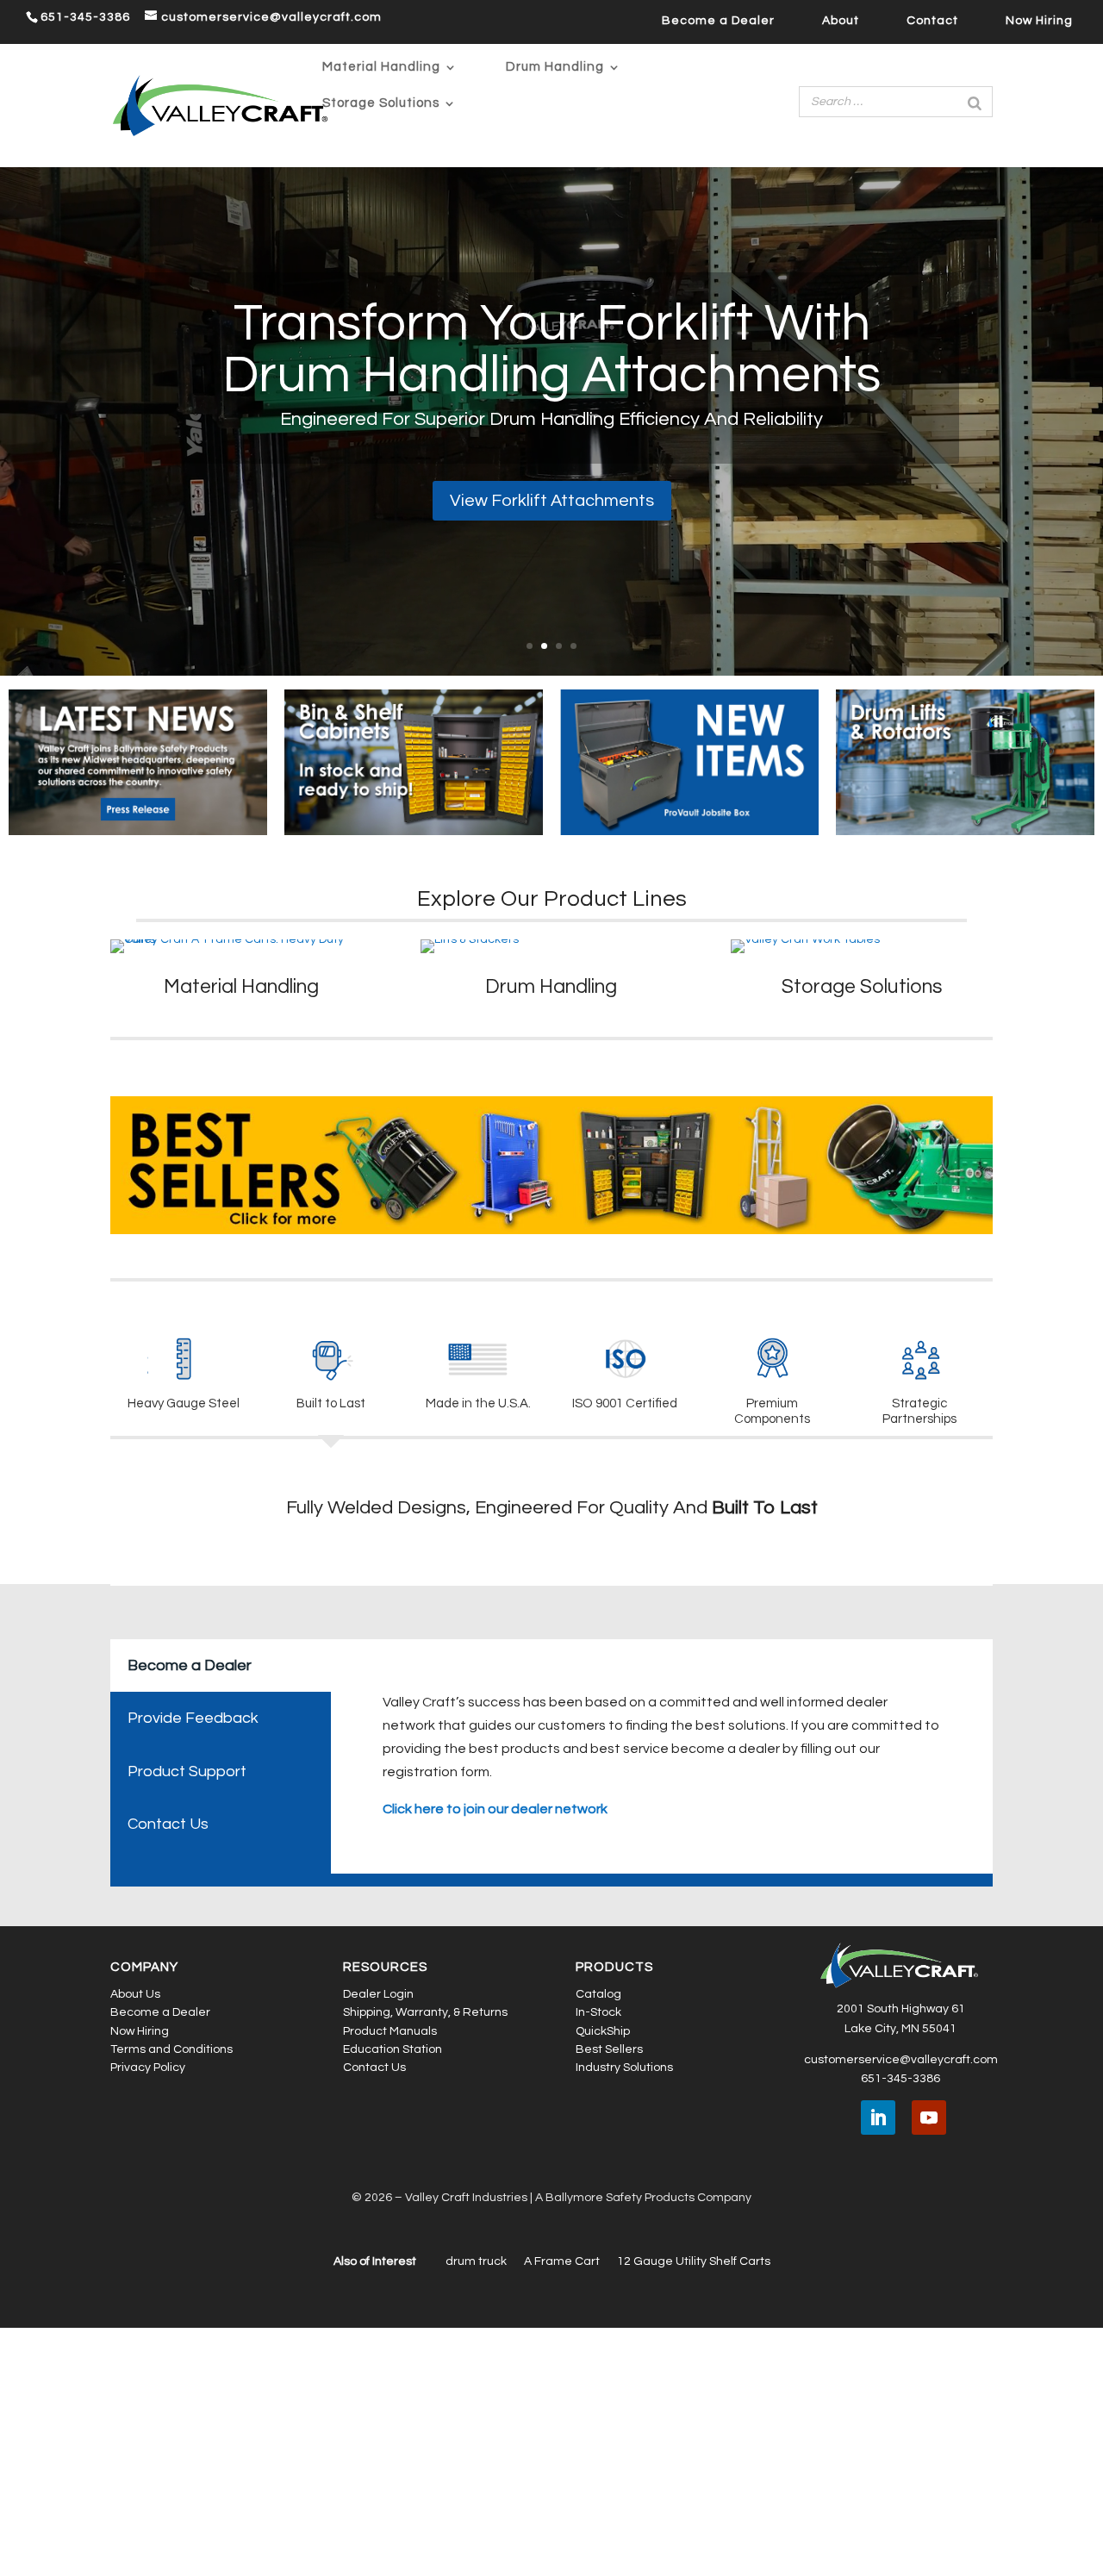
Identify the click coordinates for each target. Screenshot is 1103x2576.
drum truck (476, 2509)
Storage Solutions (381, 103)
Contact (932, 21)
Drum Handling (555, 67)
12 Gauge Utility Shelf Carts (694, 2509)
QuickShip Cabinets (552, 391)
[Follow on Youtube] (929, 2366)
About (841, 21)
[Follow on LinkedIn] (878, 2366)
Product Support (187, 2020)
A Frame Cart (562, 2509)
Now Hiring (1039, 21)
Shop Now (551, 537)
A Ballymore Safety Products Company (643, 2446)
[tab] (127, 1838)
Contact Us (168, 2072)
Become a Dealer (718, 21)
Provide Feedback (193, 1966)
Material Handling (381, 67)
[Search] (975, 102)
